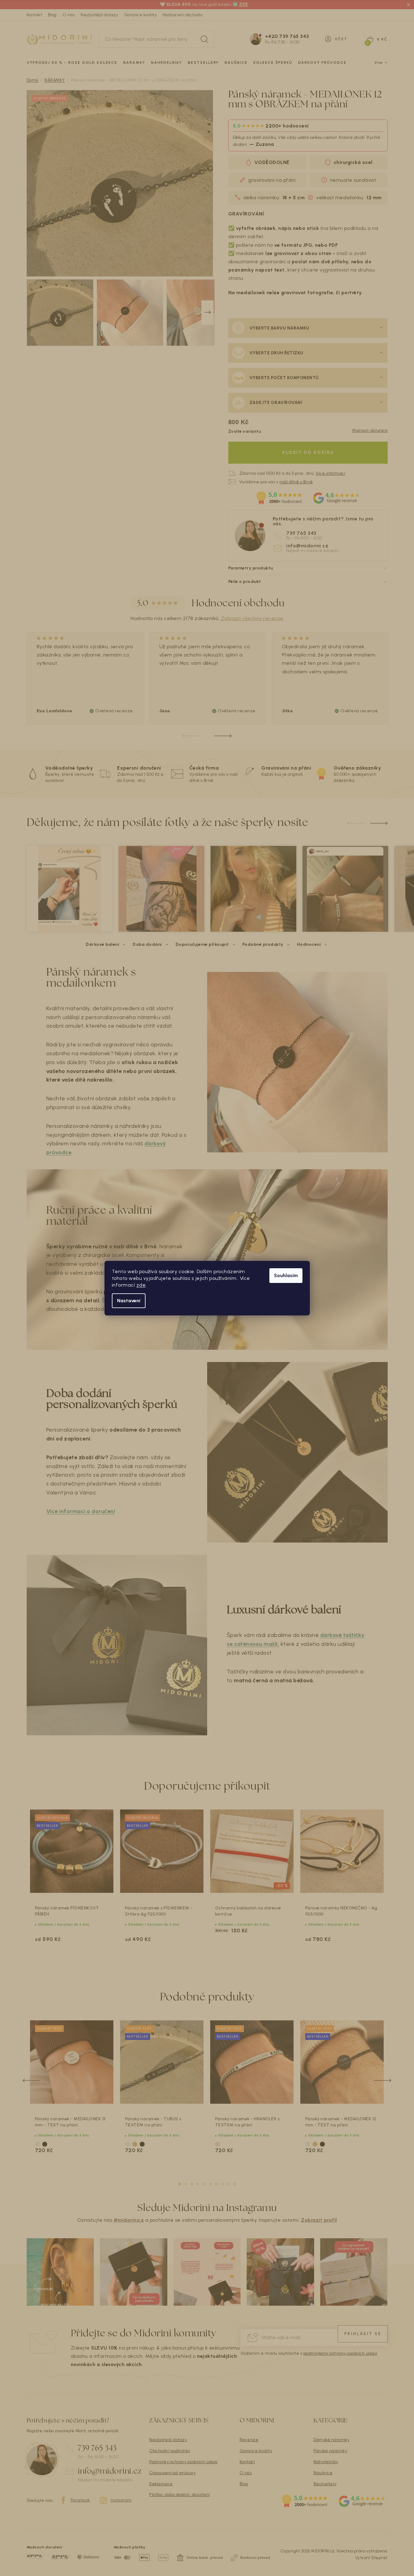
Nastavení (129, 1301)
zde (141, 1285)
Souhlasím (286, 1275)
